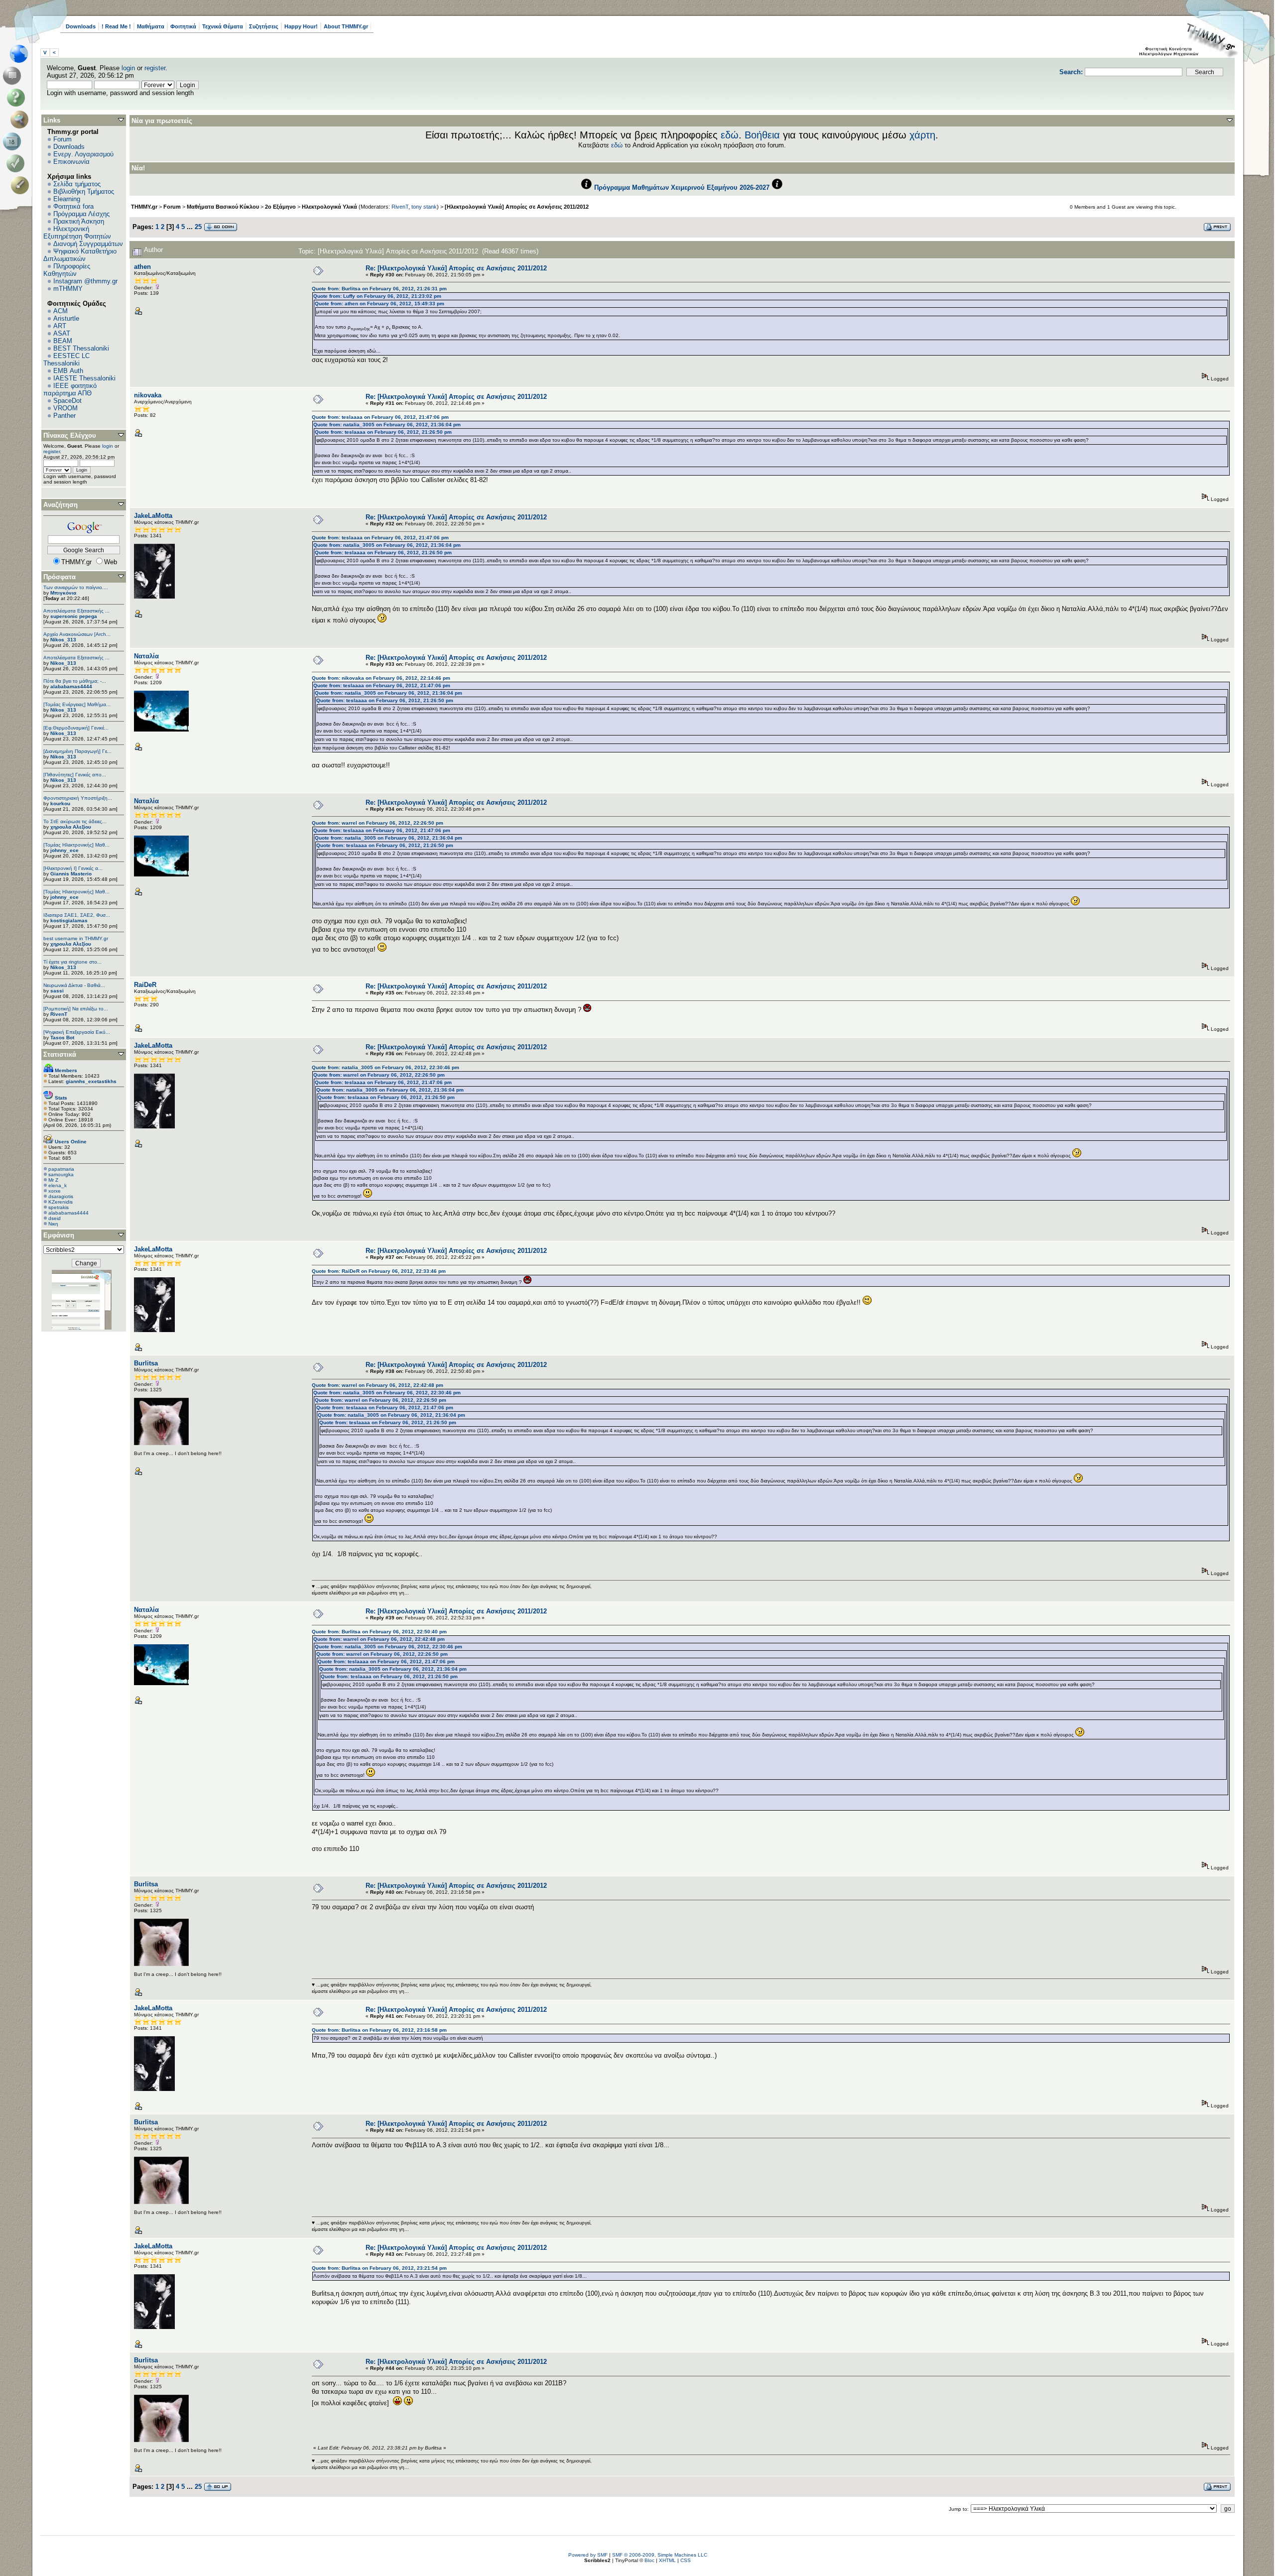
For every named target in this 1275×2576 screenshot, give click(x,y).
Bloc (649, 2560)
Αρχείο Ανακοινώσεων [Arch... (77, 634)
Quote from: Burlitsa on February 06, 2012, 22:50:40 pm (379, 1632)
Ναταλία (146, 656)
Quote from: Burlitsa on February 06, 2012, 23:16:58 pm (379, 2030)
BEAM (63, 341)
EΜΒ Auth (68, 371)
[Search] (22, 120)
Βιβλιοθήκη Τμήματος (84, 191)
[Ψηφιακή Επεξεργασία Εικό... (77, 1032)
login (128, 68)
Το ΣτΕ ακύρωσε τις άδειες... (75, 821)
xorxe (55, 1191)
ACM (61, 311)
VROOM (65, 408)
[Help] (18, 98)
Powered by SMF (588, 2555)
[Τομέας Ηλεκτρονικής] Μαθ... (76, 845)
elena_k (58, 1185)
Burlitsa (146, 1363)
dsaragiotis (61, 1196)
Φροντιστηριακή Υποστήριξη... (78, 798)
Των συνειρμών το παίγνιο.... (76, 587)
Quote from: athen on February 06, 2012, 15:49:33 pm (380, 304)
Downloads (81, 26)
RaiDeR (145, 985)
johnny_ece (64, 850)
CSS (686, 2560)
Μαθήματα (151, 26)
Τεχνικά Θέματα (223, 26)
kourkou (60, 803)
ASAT (62, 333)
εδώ (730, 135)
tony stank (424, 207)
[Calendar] (14, 141)
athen (142, 267)
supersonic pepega (74, 616)
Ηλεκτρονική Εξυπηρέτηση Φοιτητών (77, 233)
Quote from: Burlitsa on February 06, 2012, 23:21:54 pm (379, 2268)
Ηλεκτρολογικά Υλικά (329, 207)
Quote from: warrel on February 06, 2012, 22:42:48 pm (378, 1385)
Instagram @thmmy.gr (85, 281)
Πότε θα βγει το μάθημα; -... (75, 681)
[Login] (18, 163)
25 (198, 227)
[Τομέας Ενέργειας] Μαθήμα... (77, 704)
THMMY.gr (144, 207)
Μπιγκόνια (63, 593)
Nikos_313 (63, 640)
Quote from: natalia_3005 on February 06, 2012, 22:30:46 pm (385, 1067)
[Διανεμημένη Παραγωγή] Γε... (77, 751)
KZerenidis (61, 1202)
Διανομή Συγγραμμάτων (88, 244)
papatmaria (61, 1169)
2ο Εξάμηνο (280, 207)
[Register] (22, 185)
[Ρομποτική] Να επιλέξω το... (76, 1009)
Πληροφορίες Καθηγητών (67, 270)
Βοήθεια (762, 135)
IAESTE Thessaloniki (84, 378)
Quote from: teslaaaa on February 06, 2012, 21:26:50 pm (383, 432)
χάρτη (922, 135)
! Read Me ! (116, 26)
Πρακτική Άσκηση (79, 221)
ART (60, 326)
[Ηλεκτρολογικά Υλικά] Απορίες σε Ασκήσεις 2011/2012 (517, 207)
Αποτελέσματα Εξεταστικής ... (76, 611)
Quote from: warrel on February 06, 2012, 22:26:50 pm (378, 823)
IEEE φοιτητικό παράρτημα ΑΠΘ (70, 389)
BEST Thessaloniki (81, 348)
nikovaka (148, 395)
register (155, 68)
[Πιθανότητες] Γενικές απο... (75, 775)
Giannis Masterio (71, 874)
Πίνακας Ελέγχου (70, 435)
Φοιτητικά (183, 26)
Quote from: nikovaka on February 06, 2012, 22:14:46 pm (381, 678)
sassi (57, 991)
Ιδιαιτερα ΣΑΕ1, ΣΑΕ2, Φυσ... (77, 915)
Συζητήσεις (264, 26)
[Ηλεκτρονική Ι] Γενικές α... (73, 868)
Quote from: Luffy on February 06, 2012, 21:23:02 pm (377, 296)
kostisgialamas (69, 920)
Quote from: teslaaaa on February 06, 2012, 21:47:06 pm (380, 417)
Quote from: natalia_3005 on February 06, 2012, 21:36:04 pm (387, 425)
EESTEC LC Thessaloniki (66, 360)
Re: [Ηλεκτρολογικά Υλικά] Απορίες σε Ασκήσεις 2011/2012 (456, 268)
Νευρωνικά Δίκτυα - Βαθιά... (74, 985)
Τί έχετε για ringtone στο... (72, 962)
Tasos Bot (62, 1038)
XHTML (667, 2560)
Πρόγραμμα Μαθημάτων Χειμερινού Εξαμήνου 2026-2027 (682, 187)
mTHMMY (68, 289)
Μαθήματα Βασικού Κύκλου (223, 207)
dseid (55, 1218)
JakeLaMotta (153, 516)
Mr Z (53, 1180)
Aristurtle (66, 318)
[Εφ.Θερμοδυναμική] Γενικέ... (76, 728)
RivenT (59, 1014)
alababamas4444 (71, 686)
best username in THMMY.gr (76, 938)
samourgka (61, 1174)
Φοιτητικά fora (73, 206)
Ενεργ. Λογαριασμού (83, 154)
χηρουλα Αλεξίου (71, 827)
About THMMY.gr (346, 26)
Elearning (67, 199)
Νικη (53, 1224)
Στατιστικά (60, 1054)
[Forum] (14, 76)
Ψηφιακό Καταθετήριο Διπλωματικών (80, 255)
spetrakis (59, 1207)
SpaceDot (67, 401)
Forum (63, 139)
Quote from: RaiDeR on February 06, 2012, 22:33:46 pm (379, 1271)
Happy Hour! (301, 26)
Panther (64, 416)
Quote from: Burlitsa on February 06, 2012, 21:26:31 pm (379, 289)
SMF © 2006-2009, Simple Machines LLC (660, 2555)
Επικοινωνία (71, 162)
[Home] (22, 54)
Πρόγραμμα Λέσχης (81, 214)
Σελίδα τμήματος (77, 184)
